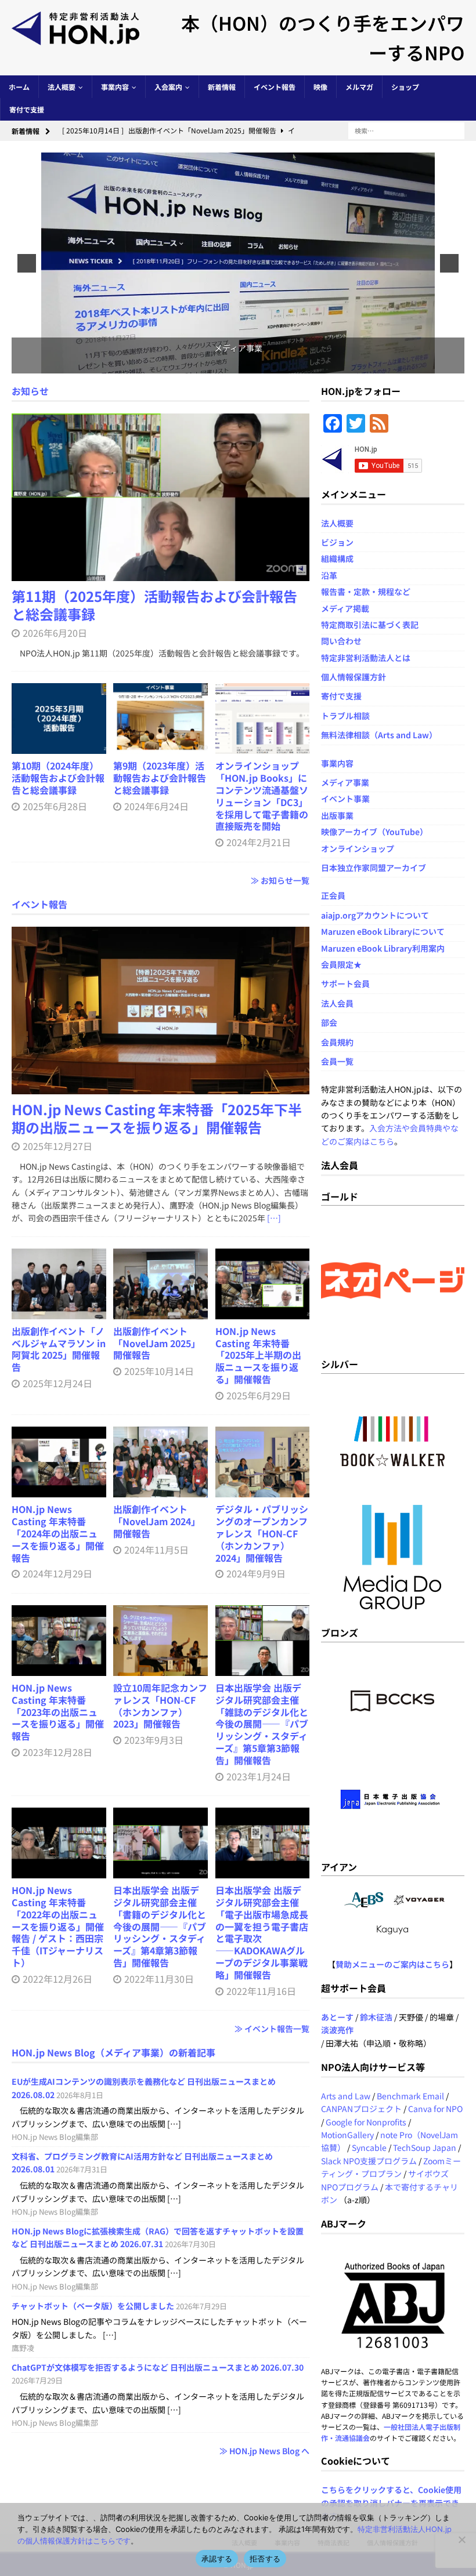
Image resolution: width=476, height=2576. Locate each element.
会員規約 (337, 1042)
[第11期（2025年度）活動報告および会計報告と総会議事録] (161, 497)
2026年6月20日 (55, 633)
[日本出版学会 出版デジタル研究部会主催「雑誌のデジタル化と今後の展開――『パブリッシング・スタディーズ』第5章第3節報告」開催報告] (263, 1641)
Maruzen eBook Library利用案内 (383, 948)
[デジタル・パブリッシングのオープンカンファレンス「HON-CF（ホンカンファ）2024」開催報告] (263, 1462)
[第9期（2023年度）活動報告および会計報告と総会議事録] (161, 719)
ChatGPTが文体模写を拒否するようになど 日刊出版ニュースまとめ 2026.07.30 (158, 2367)
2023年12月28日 (57, 1752)
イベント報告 (275, 87)
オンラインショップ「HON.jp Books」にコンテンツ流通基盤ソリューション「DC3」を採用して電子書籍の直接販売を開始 (262, 796)
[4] (257, 364)
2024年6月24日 (156, 806)
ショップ (405, 87)
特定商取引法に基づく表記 (370, 625)
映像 (320, 87)
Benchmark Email (410, 2096)
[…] (274, 1218)
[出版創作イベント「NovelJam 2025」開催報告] (161, 1284)
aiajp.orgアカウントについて (375, 915)
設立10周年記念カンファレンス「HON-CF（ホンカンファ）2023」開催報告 (160, 1706)
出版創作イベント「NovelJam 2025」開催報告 (157, 1343)
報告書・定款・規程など (366, 592)
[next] (449, 263)
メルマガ (359, 87)
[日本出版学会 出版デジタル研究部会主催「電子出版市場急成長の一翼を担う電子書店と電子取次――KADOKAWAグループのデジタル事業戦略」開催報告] (263, 1843)
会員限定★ (341, 964)
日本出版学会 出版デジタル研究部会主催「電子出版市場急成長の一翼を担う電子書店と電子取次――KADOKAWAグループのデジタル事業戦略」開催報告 (262, 1932)
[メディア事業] (238, 263)
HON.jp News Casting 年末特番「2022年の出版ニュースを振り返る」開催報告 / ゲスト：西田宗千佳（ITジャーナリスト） (58, 1926)
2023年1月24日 (259, 1776)
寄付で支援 (27, 109)
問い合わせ (341, 641)
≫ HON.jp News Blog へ (264, 2451)
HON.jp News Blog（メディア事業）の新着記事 (113, 2052)
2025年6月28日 (55, 806)
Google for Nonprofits (366, 2122)
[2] (232, 364)
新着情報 (222, 87)
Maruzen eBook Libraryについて (383, 931)
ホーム (19, 87)
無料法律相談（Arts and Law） (379, 735)
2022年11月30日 (159, 1979)
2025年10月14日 (159, 1371)
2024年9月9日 (256, 1573)
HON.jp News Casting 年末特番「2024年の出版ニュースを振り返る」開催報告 (58, 1533)
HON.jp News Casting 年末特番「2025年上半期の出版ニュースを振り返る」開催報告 (258, 1355)
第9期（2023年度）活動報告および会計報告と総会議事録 (160, 778)
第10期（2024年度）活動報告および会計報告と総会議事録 (58, 778)
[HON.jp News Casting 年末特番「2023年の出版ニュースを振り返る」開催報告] (59, 1641)
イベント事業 (345, 799)
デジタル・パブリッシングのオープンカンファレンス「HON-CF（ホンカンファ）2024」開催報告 (262, 1533)
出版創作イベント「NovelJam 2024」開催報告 (157, 1521)
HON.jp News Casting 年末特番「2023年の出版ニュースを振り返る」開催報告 (58, 1712)
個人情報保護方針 (354, 677)
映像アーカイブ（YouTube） (374, 832)
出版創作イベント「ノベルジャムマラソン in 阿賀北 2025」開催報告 (59, 1349)
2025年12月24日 (57, 1383)
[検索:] (406, 130)
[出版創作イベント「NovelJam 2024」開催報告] (161, 1462)
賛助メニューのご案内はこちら (392, 1964)
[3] (244, 364)
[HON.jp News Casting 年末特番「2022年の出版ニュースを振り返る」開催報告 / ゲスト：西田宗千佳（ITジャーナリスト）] (59, 1843)
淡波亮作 (337, 2030)
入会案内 (168, 87)
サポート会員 (345, 984)
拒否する (265, 2559)
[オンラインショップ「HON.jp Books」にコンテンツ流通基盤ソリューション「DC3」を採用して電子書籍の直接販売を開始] (263, 719)
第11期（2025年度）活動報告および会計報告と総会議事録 (154, 605)
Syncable (369, 2147)
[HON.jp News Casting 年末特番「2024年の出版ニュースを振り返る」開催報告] (59, 1462)
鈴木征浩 (376, 2017)
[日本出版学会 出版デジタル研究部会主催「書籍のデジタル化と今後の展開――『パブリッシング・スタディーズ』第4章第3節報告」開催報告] (161, 1843)
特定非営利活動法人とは (366, 658)
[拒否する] (461, 2539)
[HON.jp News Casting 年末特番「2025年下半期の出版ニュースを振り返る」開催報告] (161, 1011)
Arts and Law (346, 2096)
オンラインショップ (358, 848)
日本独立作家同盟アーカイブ (374, 868)
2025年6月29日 (259, 1395)
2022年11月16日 (261, 1991)
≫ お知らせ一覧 (280, 880)
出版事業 (337, 815)
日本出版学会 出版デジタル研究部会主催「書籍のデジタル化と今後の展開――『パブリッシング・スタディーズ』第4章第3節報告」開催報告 (160, 1926)
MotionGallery (347, 2135)
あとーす (337, 2017)
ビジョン (337, 542)
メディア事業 (345, 782)
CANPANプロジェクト (361, 2109)
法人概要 (62, 87)
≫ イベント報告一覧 (272, 2029)
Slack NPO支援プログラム (369, 2161)
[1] (220, 364)
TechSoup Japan (425, 2147)
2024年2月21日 (259, 842)
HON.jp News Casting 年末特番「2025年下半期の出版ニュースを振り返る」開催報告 (157, 1118)
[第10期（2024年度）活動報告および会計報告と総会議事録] (59, 719)
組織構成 (337, 558)
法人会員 (337, 1003)
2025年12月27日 (57, 1146)
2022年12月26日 (57, 1979)
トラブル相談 (345, 716)
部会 (329, 1022)
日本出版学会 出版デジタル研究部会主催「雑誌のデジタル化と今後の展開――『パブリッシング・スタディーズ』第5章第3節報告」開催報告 (262, 1724)
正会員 (333, 895)
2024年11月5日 (156, 1550)
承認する (217, 2559)
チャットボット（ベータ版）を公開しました (93, 2306)
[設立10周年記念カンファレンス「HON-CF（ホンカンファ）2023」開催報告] (161, 1641)
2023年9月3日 (154, 1740)
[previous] (27, 263)
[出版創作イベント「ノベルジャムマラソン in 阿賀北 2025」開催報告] (59, 1284)
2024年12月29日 (57, 1573)
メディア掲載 (345, 608)
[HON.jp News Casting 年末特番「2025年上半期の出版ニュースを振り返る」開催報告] (263, 1284)
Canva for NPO (435, 2109)
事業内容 (115, 87)
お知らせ (30, 391)
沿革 (329, 575)
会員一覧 (337, 1061)
